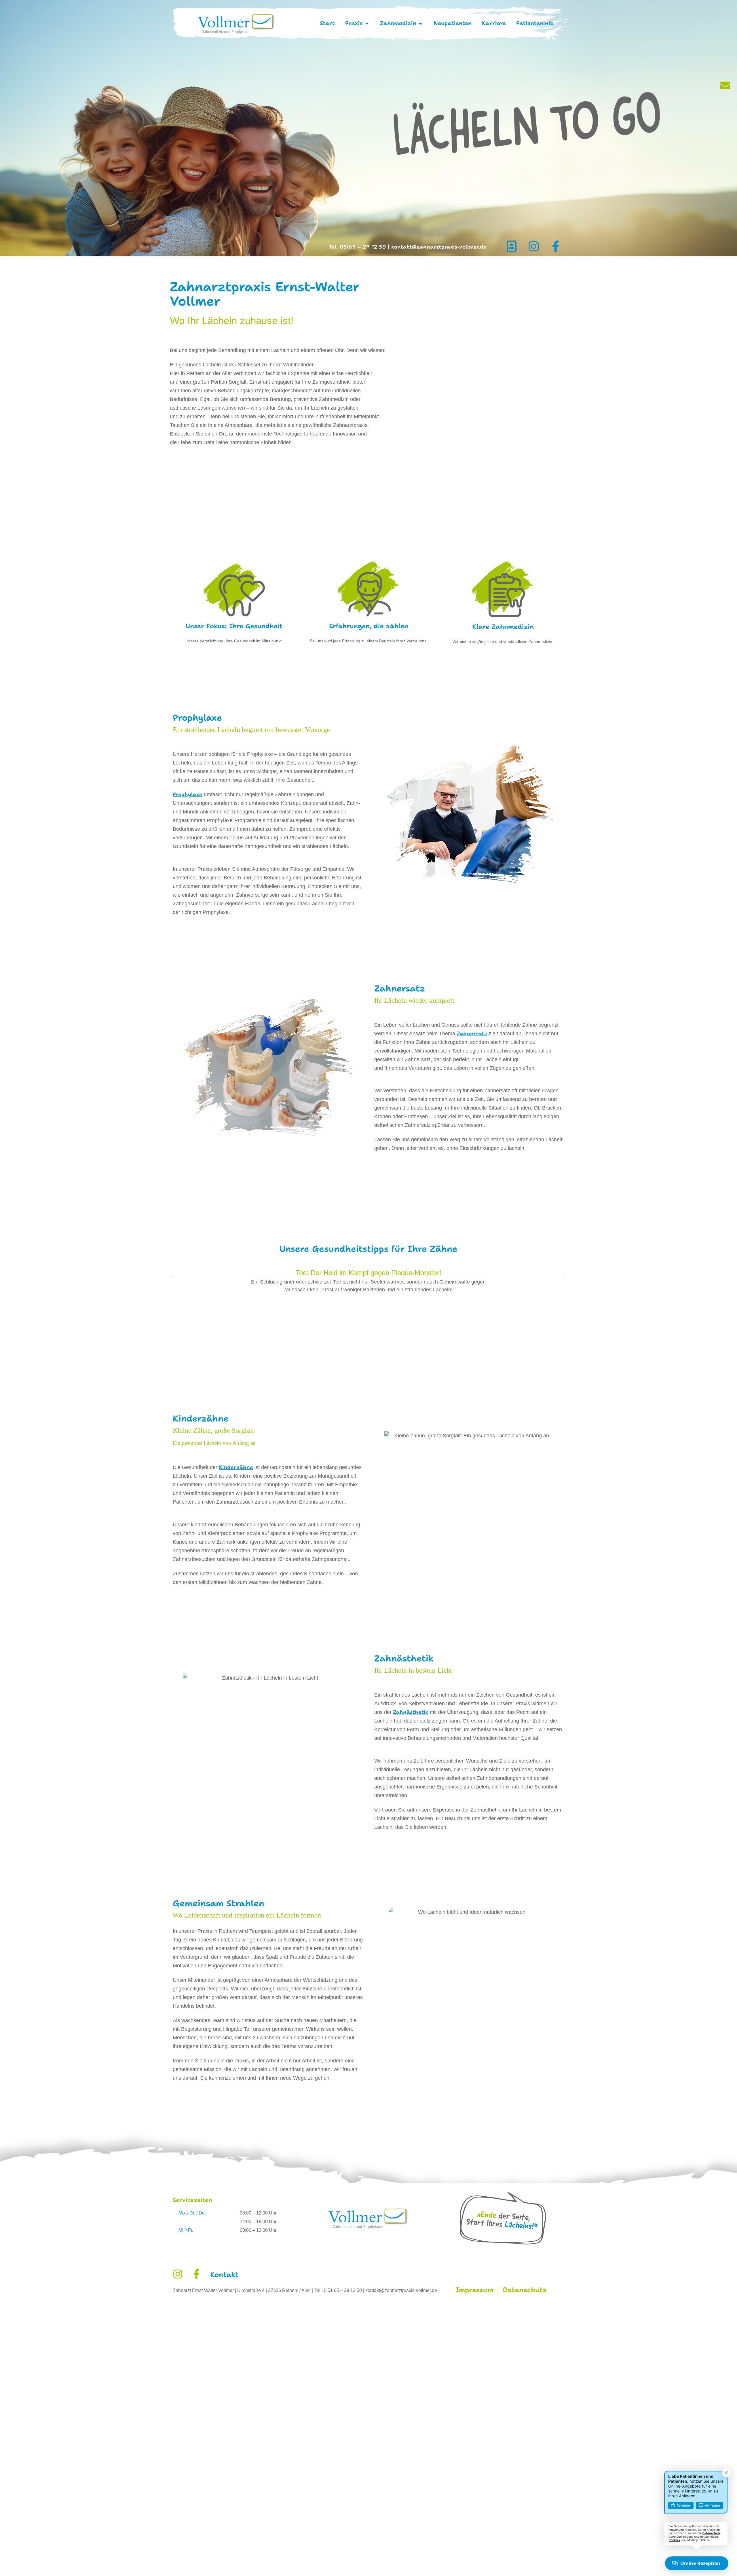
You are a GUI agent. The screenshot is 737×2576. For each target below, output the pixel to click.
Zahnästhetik (411, 1712)
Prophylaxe (188, 794)
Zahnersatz (472, 1034)
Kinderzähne (236, 1467)
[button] (173, 1277)
